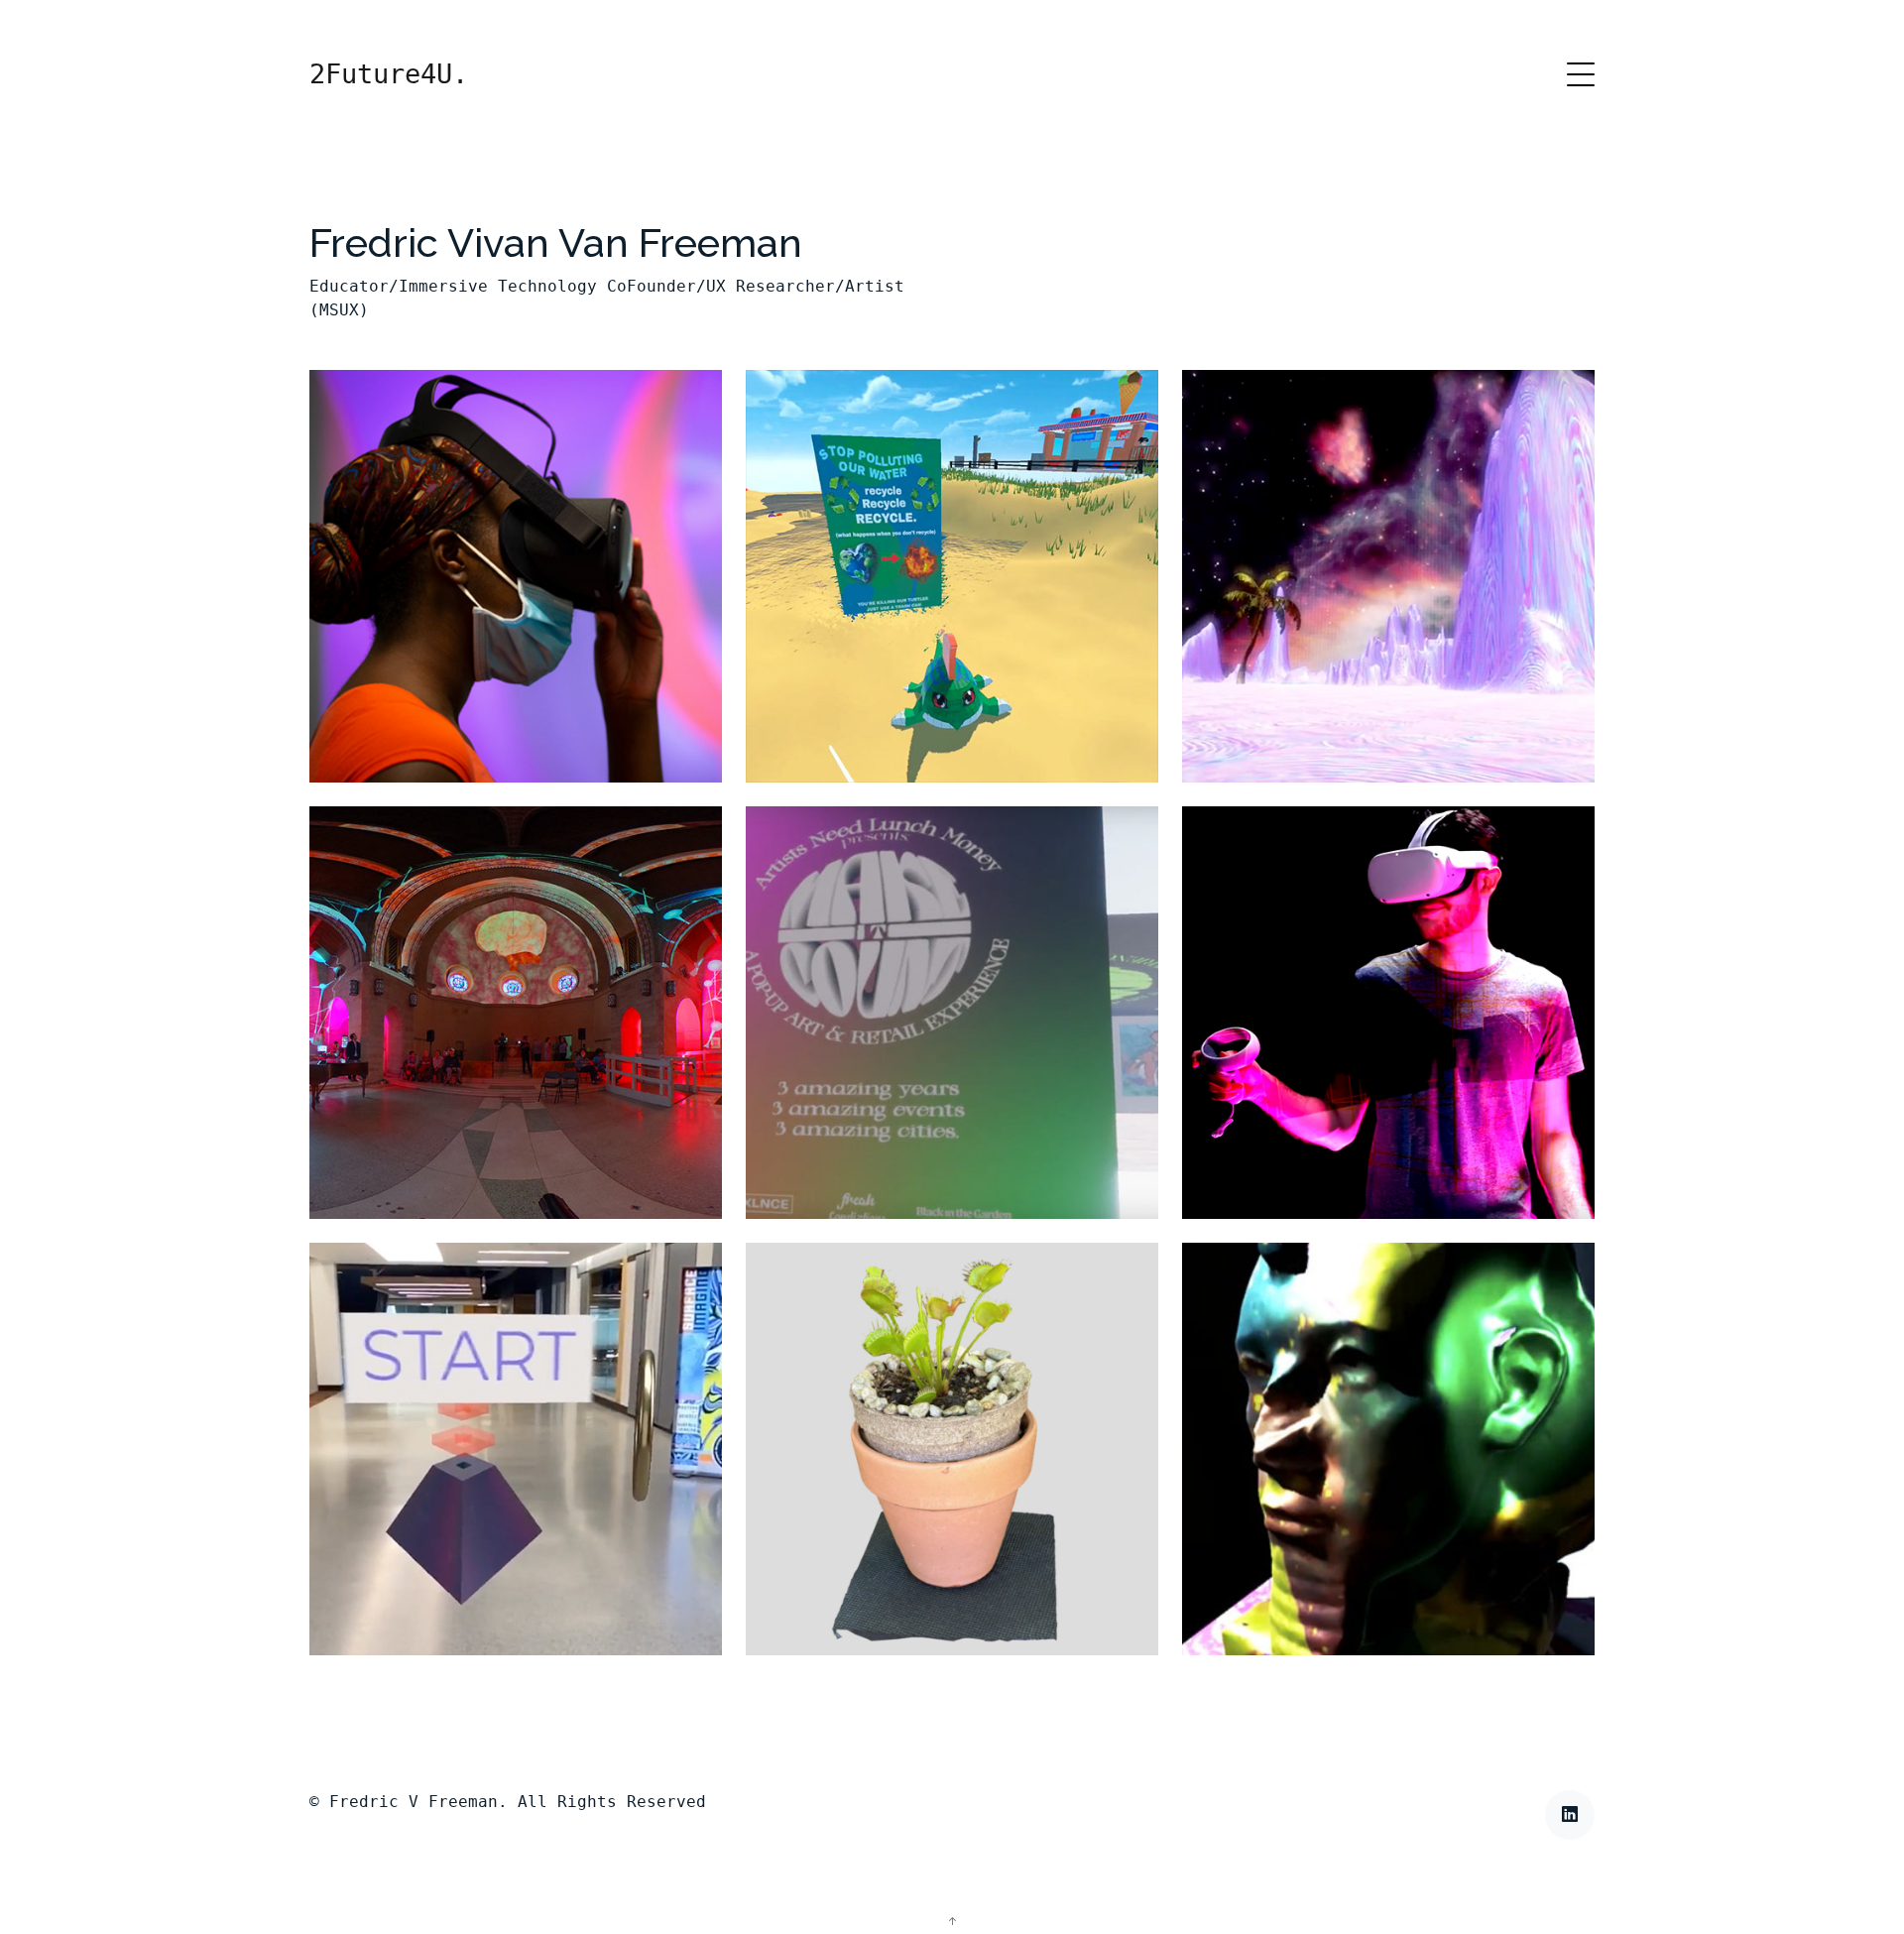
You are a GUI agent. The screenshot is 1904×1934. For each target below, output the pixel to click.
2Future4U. (389, 74)
